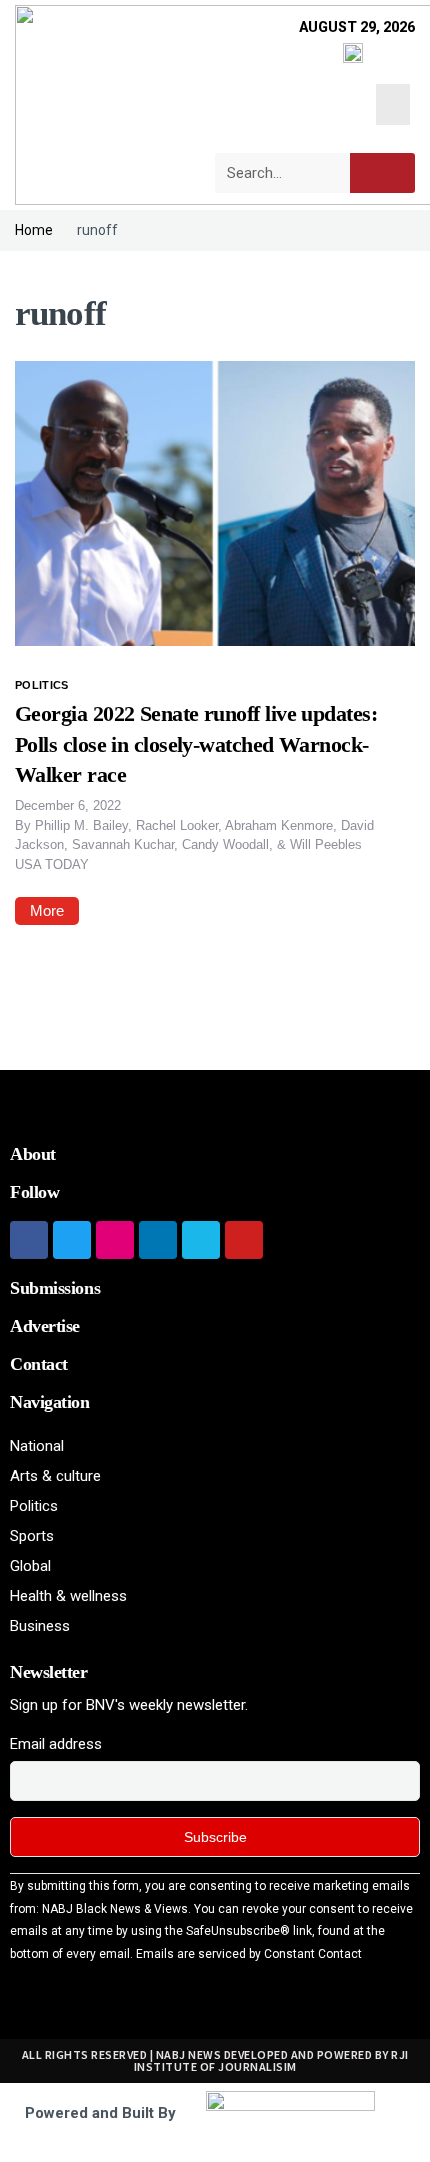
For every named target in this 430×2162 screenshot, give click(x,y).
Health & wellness (68, 1596)
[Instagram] (115, 1240)
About (33, 1154)
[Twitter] (72, 1240)
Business (40, 1626)
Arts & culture (55, 1476)
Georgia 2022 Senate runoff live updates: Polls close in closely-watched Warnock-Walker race (196, 744)
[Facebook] (29, 1240)
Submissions (55, 1288)
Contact (39, 1364)
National (37, 1446)
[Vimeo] (201, 1240)
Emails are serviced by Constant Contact (249, 1954)
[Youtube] (244, 1240)
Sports (32, 1536)
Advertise (45, 1326)
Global (30, 1566)
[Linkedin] (158, 1240)
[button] (393, 104)
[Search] (382, 173)
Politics (42, 685)
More (47, 910)
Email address (56, 1744)
